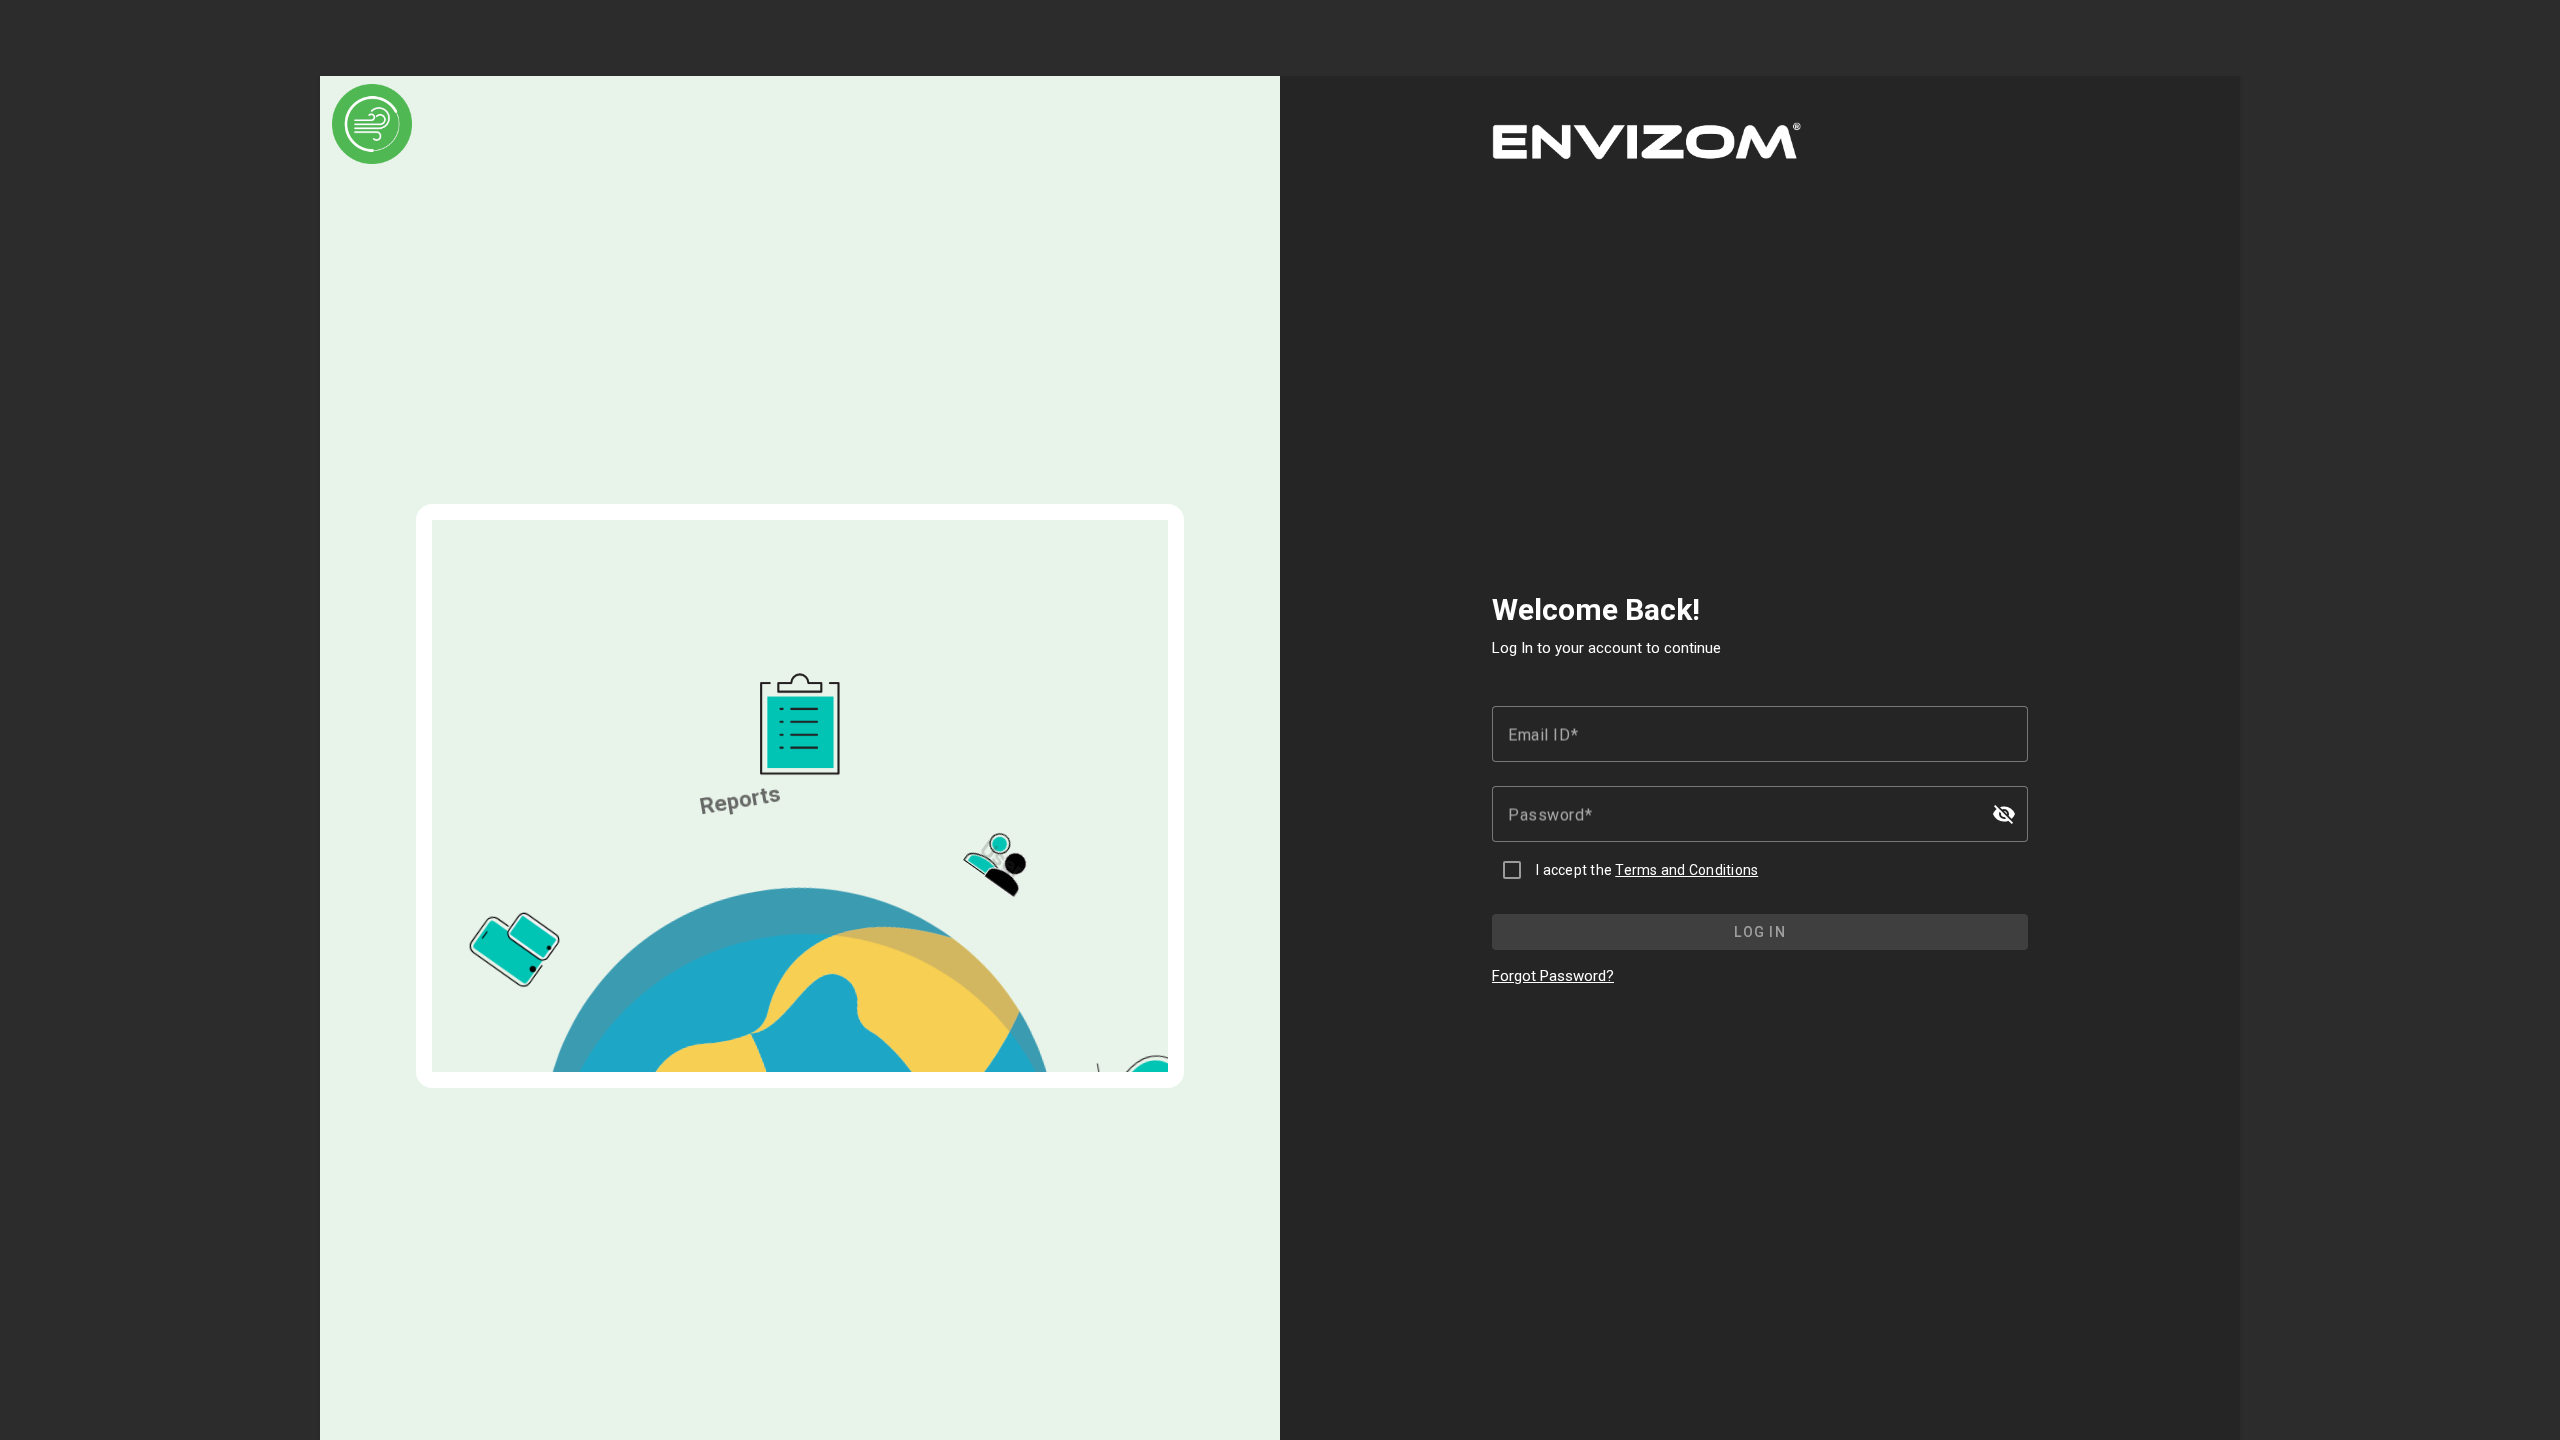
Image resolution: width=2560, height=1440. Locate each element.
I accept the (1647, 870)
